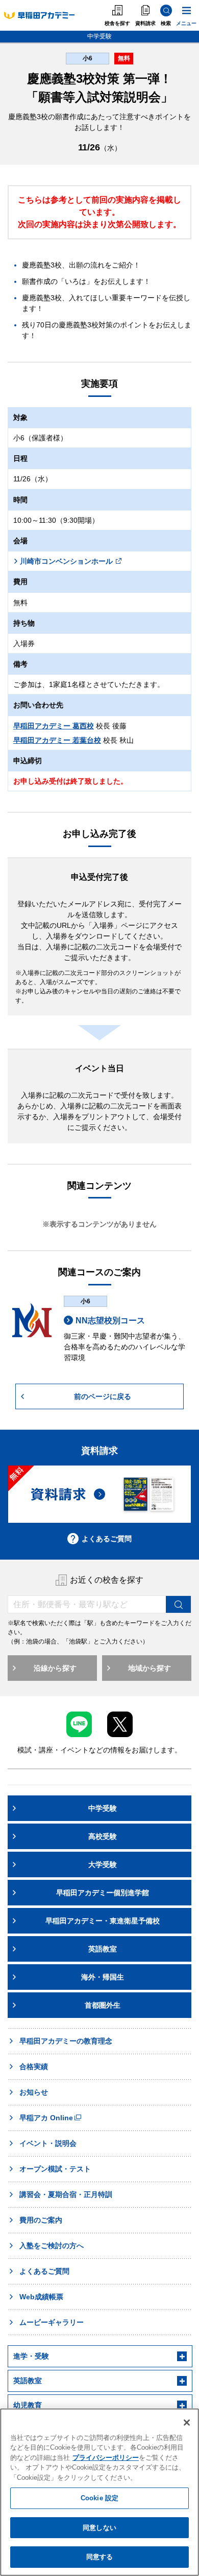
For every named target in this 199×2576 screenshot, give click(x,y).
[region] (99, 2492)
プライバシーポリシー (106, 2458)
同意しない (99, 2528)
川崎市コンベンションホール (66, 561)
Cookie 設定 (99, 2498)
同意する (100, 2557)
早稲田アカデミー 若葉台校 (57, 740)
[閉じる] (187, 2423)
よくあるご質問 (107, 1539)
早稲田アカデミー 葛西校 (54, 726)
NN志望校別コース (110, 1320)
